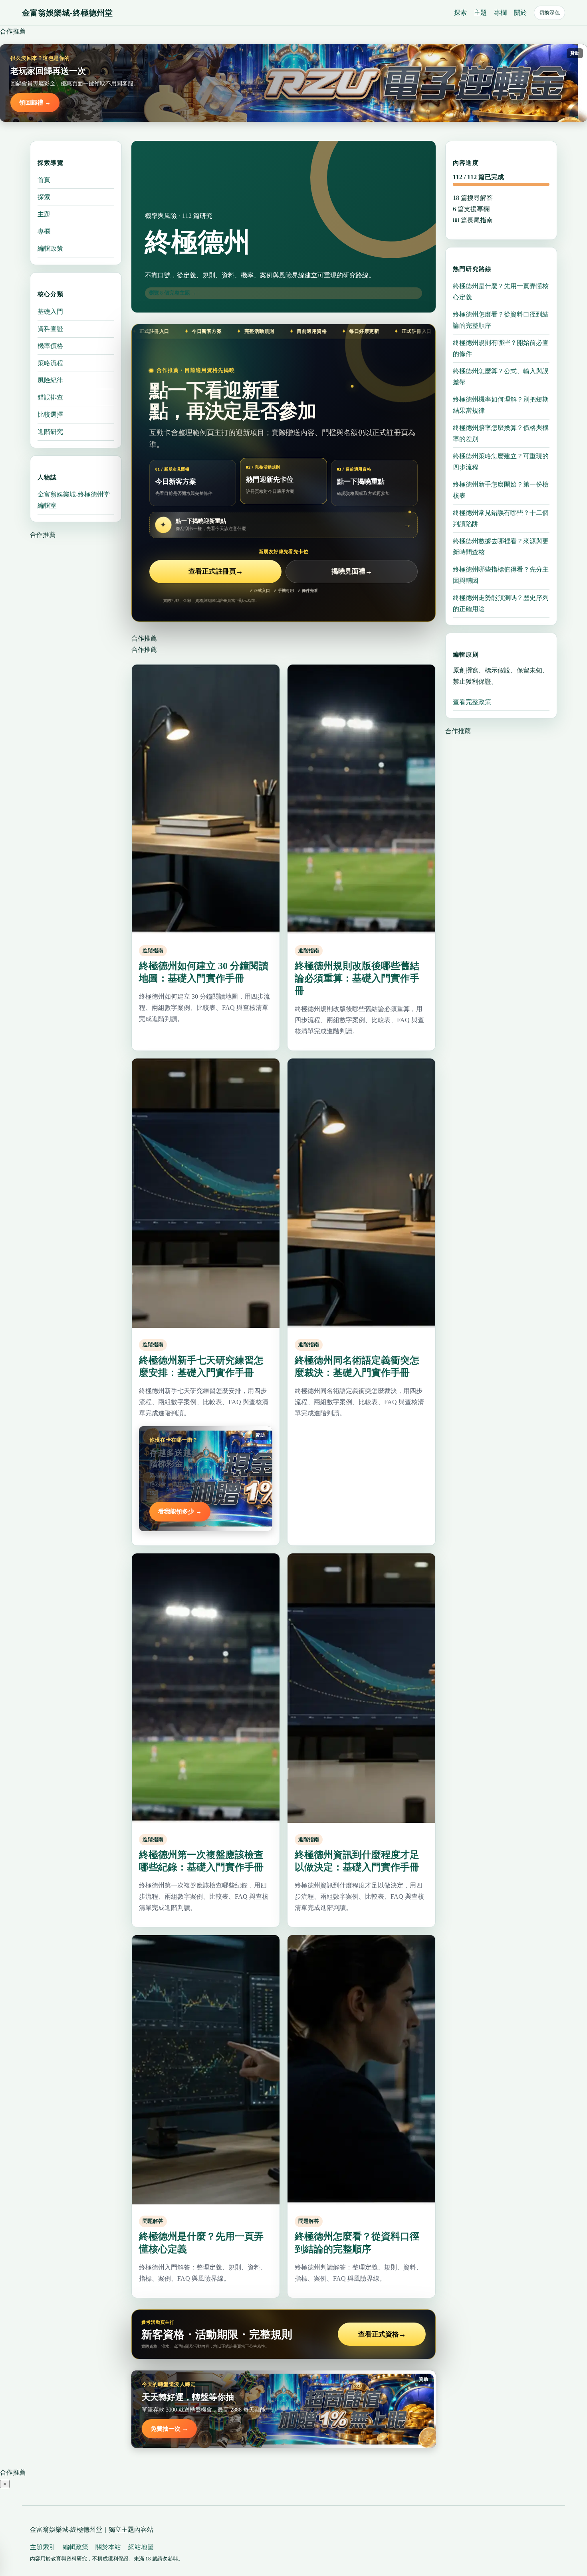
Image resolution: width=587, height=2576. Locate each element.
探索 (460, 13)
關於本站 (108, 2547)
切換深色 (549, 13)
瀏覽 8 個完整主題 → (173, 293)
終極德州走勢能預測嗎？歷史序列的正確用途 (501, 603)
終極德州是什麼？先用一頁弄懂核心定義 (501, 292)
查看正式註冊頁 (216, 571)
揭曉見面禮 (352, 571)
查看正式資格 (382, 2334)
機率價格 (50, 345)
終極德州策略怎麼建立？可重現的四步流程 (501, 462)
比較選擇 (50, 414)
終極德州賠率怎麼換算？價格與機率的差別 (501, 433)
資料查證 (50, 328)
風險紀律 (50, 380)
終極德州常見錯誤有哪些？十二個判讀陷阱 (501, 518)
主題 (480, 13)
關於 (520, 13)
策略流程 (50, 363)
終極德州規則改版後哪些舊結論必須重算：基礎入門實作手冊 (357, 978)
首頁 (44, 180)
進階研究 (50, 431)
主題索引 (43, 2547)
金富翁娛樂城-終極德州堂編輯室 (74, 500)
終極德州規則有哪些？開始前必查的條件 (501, 348)
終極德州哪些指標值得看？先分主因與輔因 (501, 575)
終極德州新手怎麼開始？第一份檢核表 (501, 490)
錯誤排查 (50, 397)
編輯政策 (50, 248)
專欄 (500, 13)
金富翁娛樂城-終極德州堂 (67, 13)
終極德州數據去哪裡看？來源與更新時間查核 (501, 547)
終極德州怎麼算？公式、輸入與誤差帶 (501, 377)
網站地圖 (141, 2547)
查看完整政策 (472, 702)
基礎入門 (50, 311)
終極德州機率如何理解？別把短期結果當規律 (501, 405)
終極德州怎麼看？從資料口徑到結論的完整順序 (501, 320)
